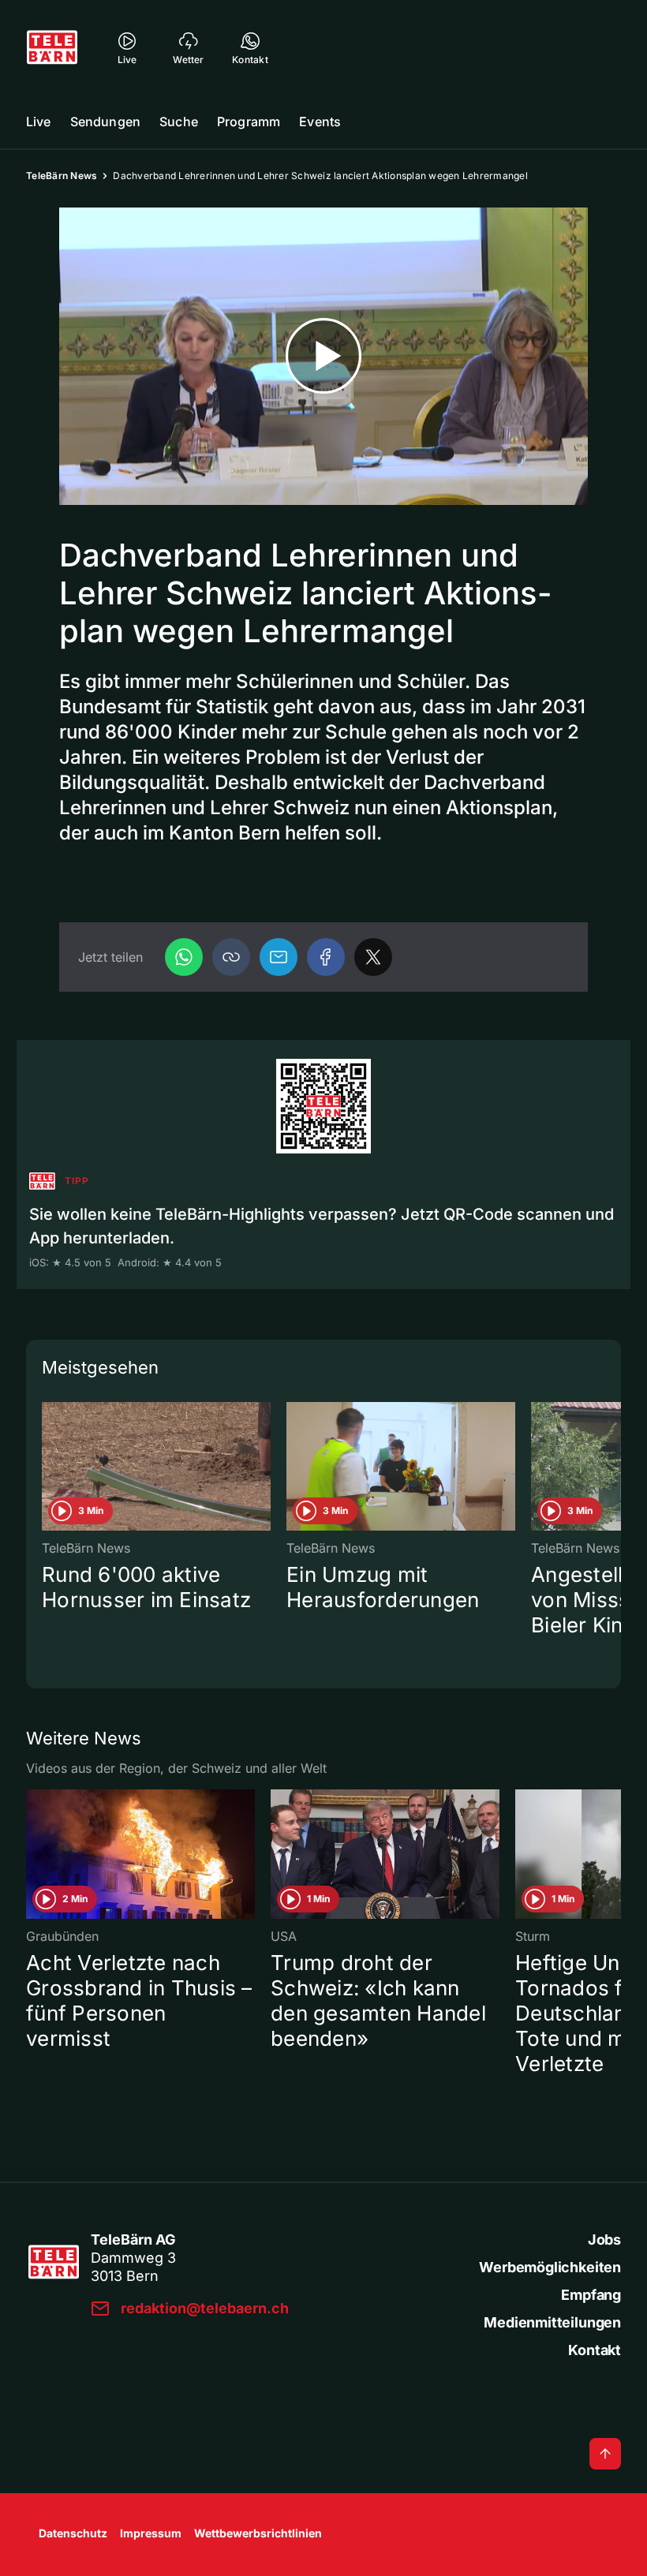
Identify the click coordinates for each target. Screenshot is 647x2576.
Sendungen (105, 122)
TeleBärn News (62, 176)
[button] (231, 957)
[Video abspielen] (323, 356)
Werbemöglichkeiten (550, 2267)
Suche (179, 122)
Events (320, 122)
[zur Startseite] (52, 47)
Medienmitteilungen (552, 2322)
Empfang (591, 2295)
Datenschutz (73, 2533)
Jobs (604, 2240)
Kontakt (595, 2350)
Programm (249, 122)
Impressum (151, 2533)
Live (39, 122)
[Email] (279, 957)
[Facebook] (326, 957)
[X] (373, 957)
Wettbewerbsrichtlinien (258, 2533)
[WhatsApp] (184, 957)
